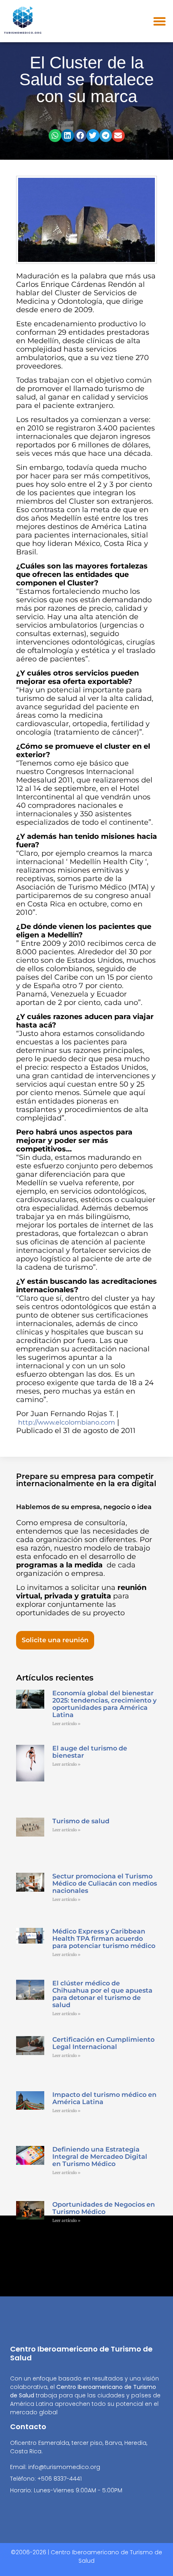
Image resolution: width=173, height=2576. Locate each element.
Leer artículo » (66, 1724)
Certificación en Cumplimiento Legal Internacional (103, 2043)
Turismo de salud (81, 1821)
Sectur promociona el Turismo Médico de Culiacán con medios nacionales (105, 1883)
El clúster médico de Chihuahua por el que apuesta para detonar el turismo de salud (102, 1994)
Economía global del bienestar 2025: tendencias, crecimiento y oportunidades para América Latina (104, 1704)
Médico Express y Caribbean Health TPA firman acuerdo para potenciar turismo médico (104, 1939)
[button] (160, 21)
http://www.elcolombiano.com (67, 1422)
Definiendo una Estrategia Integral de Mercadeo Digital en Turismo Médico (100, 2157)
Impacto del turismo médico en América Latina (104, 2098)
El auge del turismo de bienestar (90, 1752)
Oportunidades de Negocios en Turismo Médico (104, 2208)
